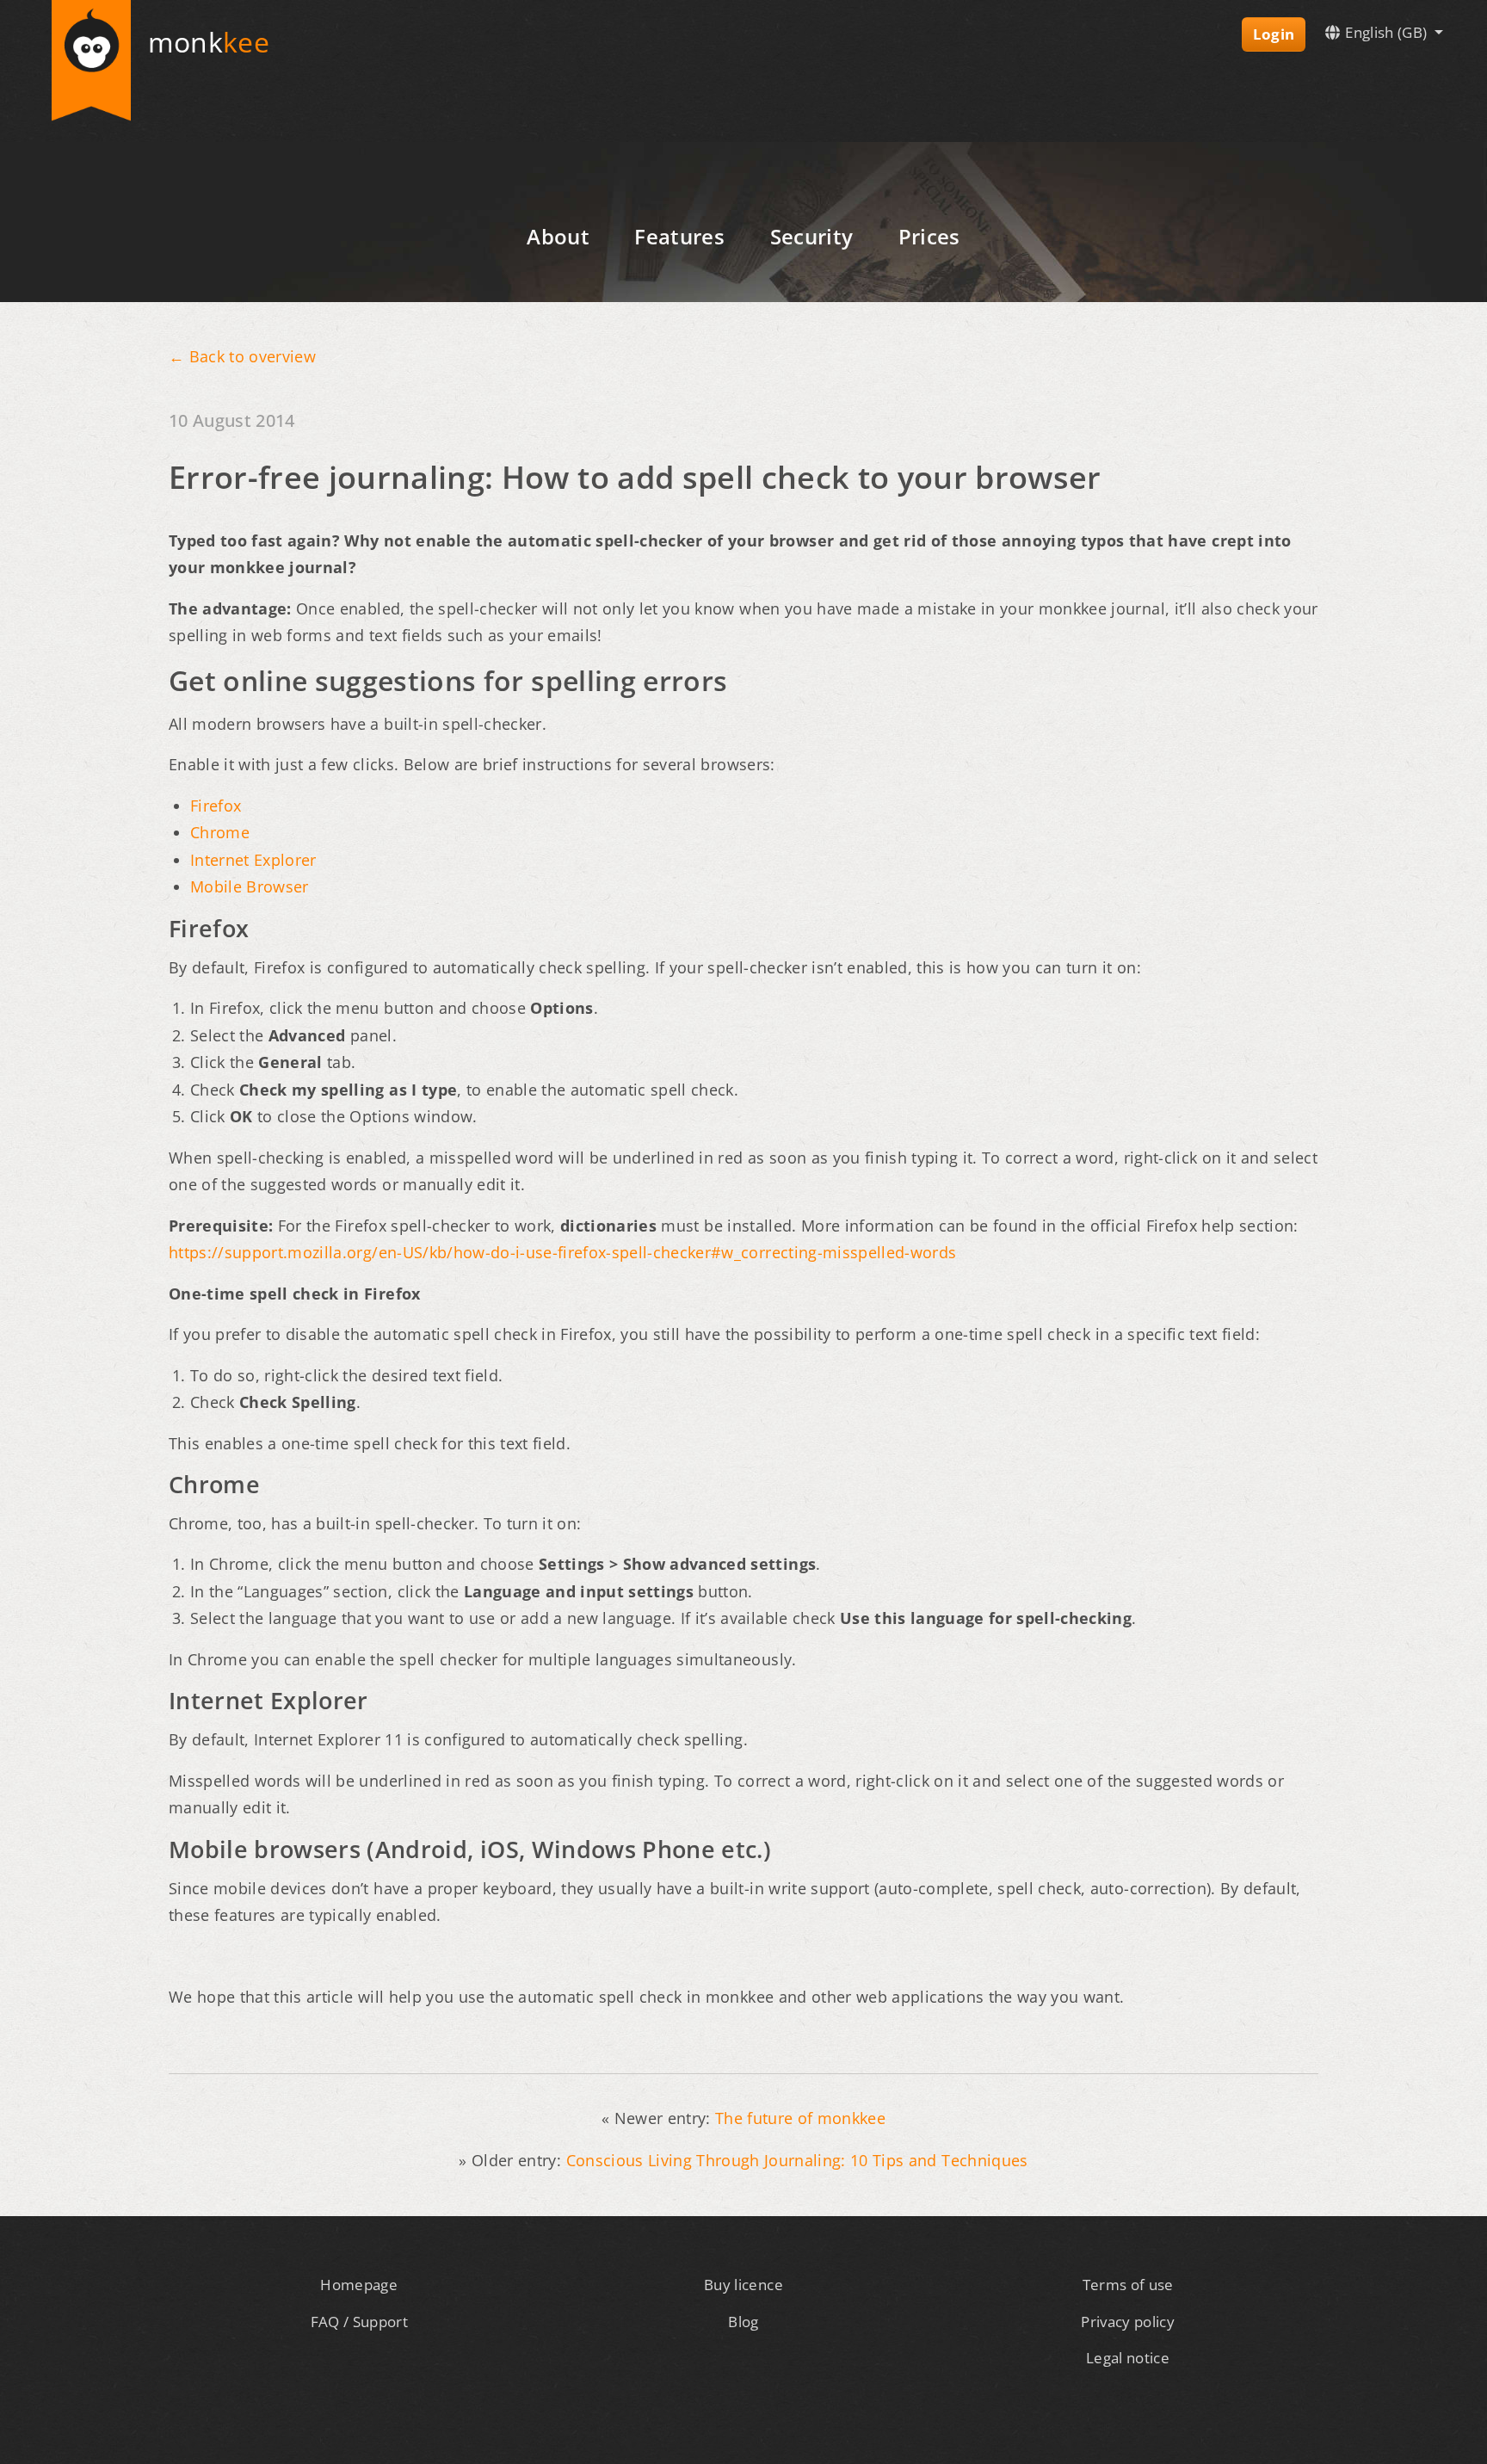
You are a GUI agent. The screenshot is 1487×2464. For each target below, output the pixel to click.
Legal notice (1128, 2358)
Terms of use (1128, 2285)
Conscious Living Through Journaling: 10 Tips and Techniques (797, 2160)
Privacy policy (1128, 2322)
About (558, 236)
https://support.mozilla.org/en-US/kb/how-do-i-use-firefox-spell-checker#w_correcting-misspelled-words (562, 1252)
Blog (743, 2322)
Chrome (220, 832)
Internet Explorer (253, 860)
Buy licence (743, 2285)
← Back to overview (242, 356)
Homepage (359, 2285)
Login (1274, 34)
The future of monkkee (800, 2118)
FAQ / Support (359, 2322)
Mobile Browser (250, 886)
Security (812, 236)
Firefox (216, 806)
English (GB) (1386, 32)
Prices (929, 236)
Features (679, 236)
